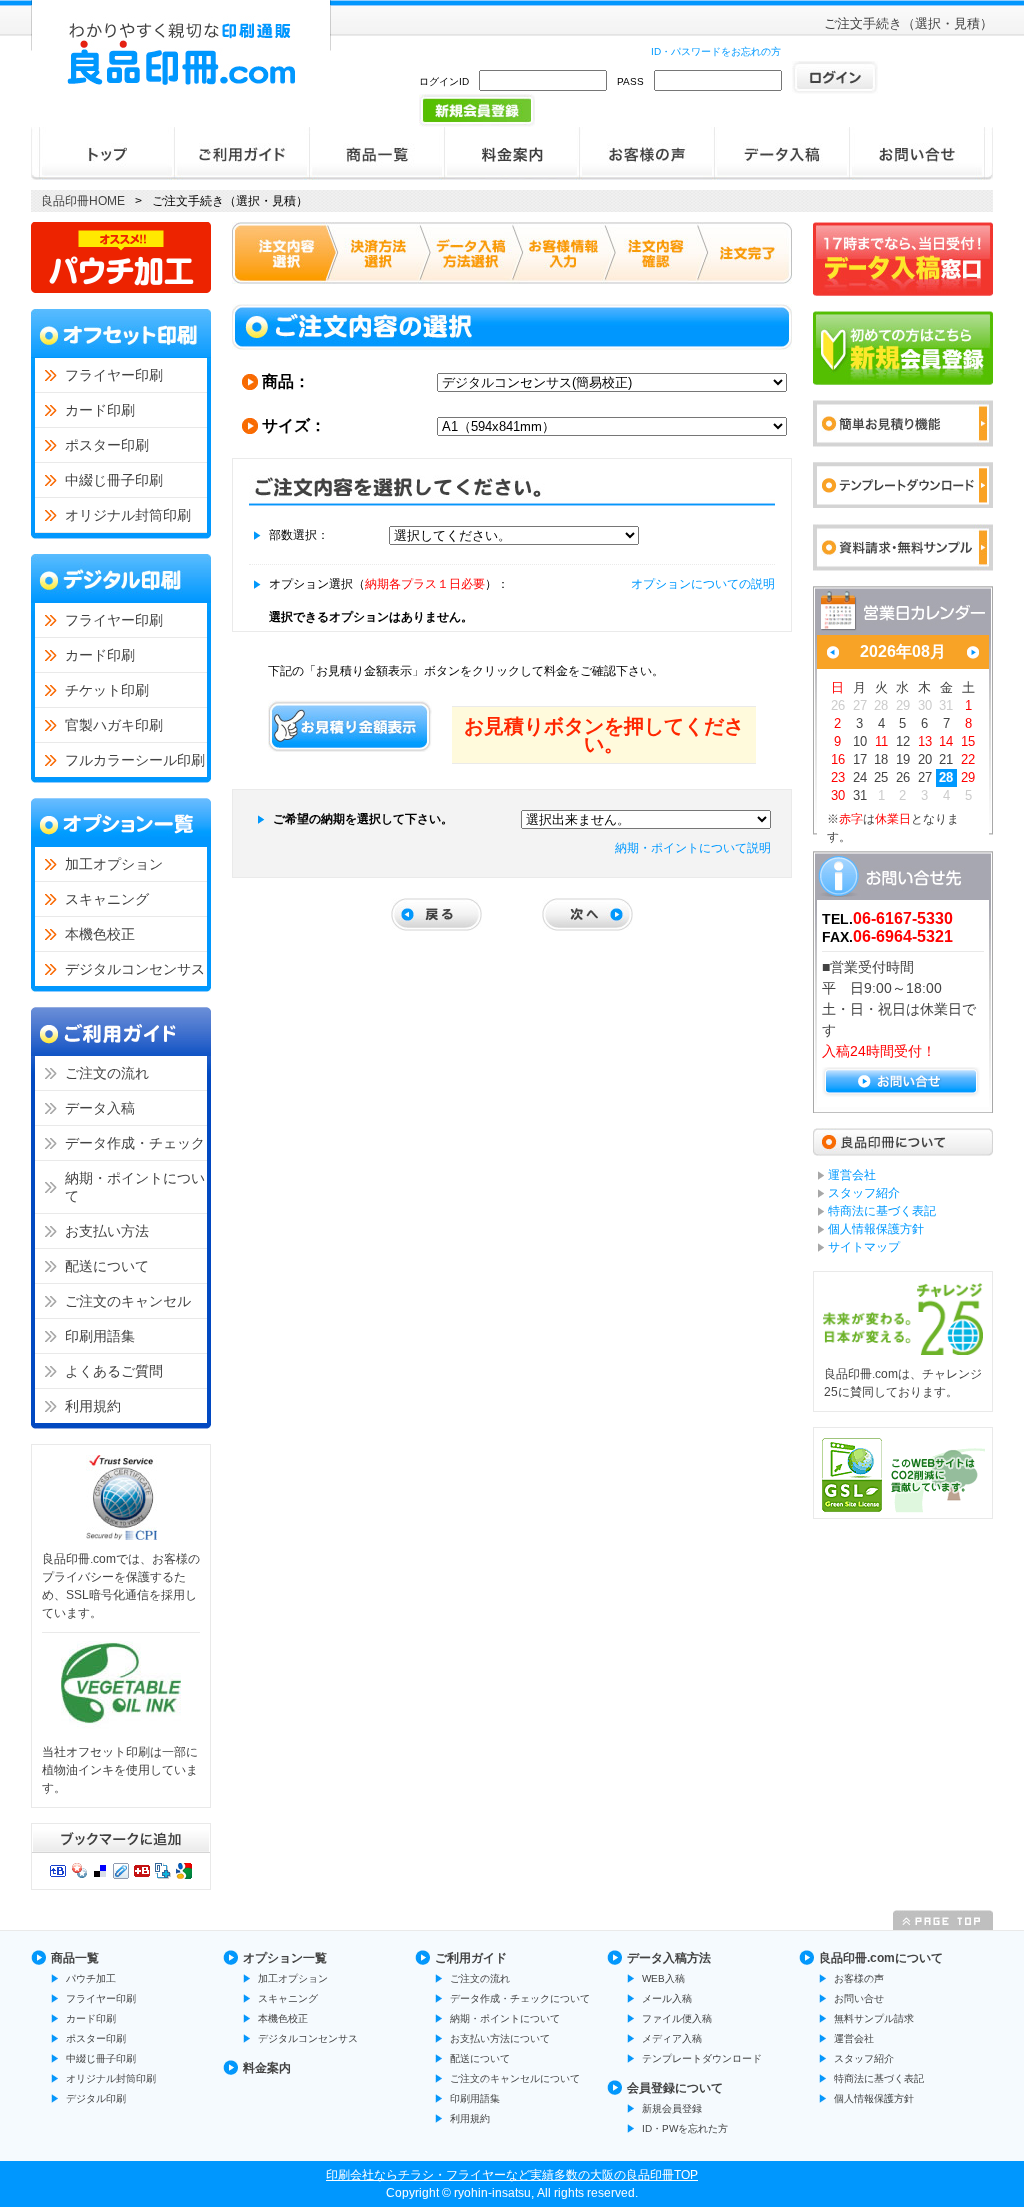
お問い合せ (859, 1998)
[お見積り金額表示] (350, 726)
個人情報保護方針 (874, 2098)
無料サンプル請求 (874, 2018)
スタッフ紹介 (864, 2058)
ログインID (444, 81)
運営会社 (854, 2038)
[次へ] (587, 914)
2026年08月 (903, 651)
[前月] (833, 652)
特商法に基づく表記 (879, 2078)
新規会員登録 (672, 2108)
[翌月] (973, 652)
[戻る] (436, 914)
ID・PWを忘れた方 (685, 2128)
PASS (630, 81)
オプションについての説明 (703, 584)
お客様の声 (859, 1978)
